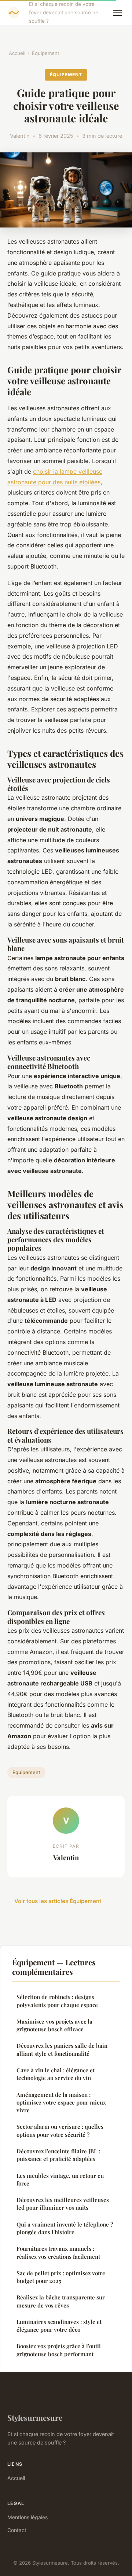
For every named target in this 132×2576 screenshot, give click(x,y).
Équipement (45, 53)
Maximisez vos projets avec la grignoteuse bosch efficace (54, 2025)
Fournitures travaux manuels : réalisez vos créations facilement (58, 2252)
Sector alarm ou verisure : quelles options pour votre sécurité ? (60, 2130)
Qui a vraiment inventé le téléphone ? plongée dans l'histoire (65, 2228)
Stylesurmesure (35, 2417)
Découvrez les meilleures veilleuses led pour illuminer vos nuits (63, 2204)
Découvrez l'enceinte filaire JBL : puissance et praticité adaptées (58, 2155)
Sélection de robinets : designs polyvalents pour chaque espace (57, 2001)
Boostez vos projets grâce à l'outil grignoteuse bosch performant (59, 2350)
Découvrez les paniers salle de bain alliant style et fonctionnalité (62, 2049)
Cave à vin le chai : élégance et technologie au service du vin (56, 2074)
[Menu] (117, 13)
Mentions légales (27, 2517)
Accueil (17, 53)
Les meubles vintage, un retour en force (60, 2179)
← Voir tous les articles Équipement (54, 1901)
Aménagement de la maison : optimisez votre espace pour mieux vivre (61, 2103)
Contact (17, 2530)
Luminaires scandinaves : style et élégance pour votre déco (59, 2326)
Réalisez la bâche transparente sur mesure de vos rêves (61, 2301)
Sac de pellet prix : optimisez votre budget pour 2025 (61, 2277)
